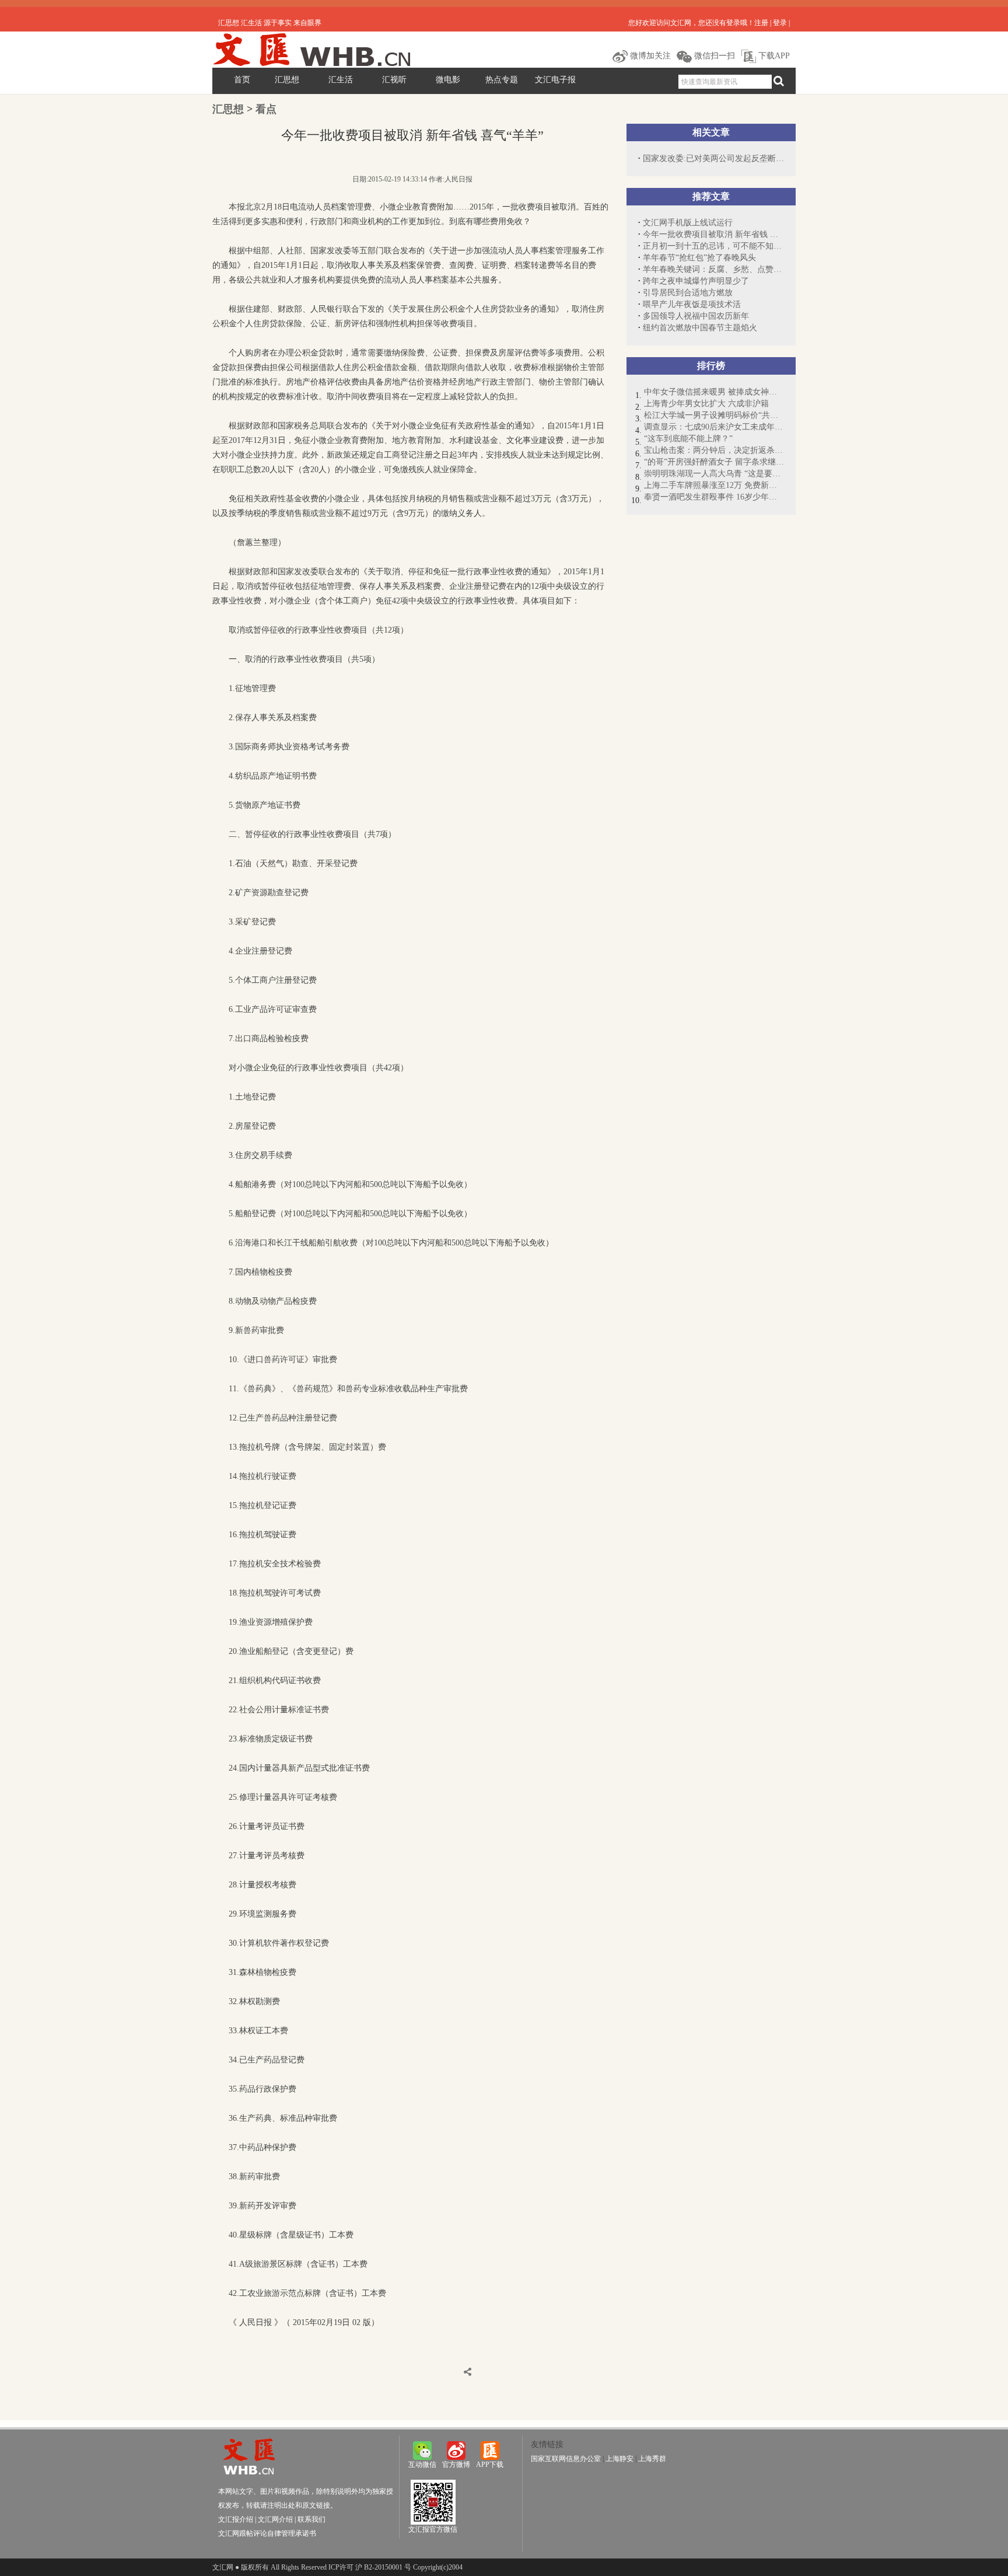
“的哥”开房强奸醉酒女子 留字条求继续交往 (714, 462)
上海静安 (619, 2459)
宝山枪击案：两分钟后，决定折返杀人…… (714, 450)
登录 (780, 23)
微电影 (448, 80)
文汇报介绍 (236, 2519)
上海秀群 (652, 2459)
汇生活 (341, 80)
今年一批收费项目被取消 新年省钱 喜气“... (713, 234)
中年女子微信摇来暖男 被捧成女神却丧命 (714, 392)
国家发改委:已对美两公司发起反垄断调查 (713, 158)
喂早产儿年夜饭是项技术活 (692, 304)
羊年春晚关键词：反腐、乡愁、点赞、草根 (713, 269)
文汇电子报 (555, 80)
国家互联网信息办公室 (566, 2459)
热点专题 (502, 80)
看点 (266, 109)
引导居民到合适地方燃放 (688, 293)
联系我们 (311, 2519)
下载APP (773, 56)
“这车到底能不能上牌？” (688, 439)
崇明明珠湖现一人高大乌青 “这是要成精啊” (714, 474)
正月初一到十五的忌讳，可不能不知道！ (713, 246)
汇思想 (287, 80)
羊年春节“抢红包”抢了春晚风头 (699, 258)
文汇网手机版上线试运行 (688, 223)
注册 (761, 23)
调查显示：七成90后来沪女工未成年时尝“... (714, 427)
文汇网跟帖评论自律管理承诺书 (267, 2533)
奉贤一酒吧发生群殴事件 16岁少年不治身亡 (714, 497)
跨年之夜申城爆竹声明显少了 (696, 281)
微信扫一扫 (713, 56)
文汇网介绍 (275, 2519)
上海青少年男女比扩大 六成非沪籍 (706, 404)
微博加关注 (649, 56)
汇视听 (394, 80)
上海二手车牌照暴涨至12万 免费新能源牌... (714, 485)
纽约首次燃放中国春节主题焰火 (700, 328)
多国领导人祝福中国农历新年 (696, 316)
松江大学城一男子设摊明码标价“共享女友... (714, 415)
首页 (242, 80)
